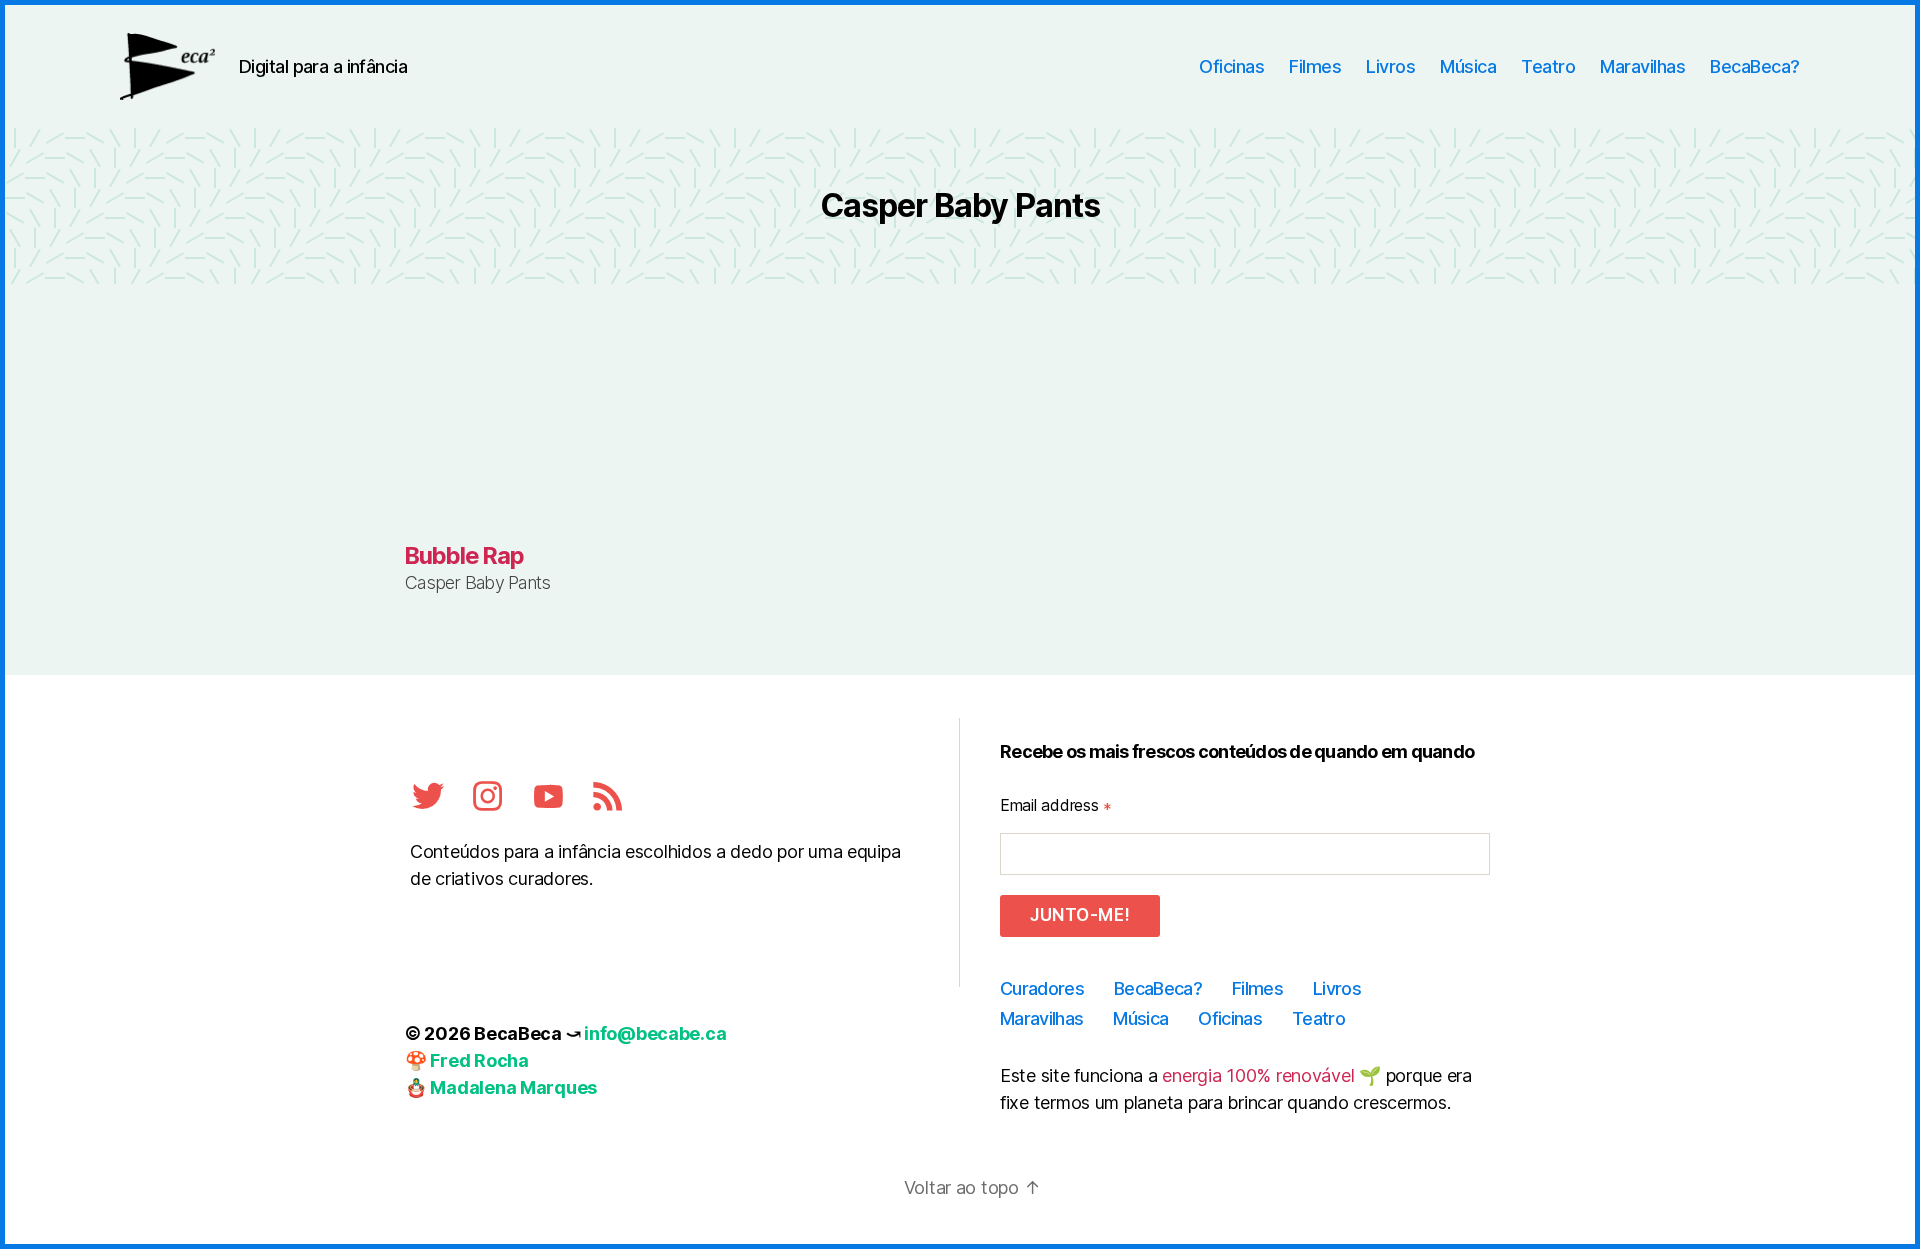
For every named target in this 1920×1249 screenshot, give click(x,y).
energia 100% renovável (1258, 1075)
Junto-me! (1080, 915)
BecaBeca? (1755, 66)
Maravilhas (1642, 66)
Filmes (1315, 66)
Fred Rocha (479, 1060)
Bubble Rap (464, 555)
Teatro (1548, 66)
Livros (1390, 66)
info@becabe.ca (655, 1033)
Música (1468, 66)
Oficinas (1231, 66)
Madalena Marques (513, 1087)
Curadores (1042, 988)
